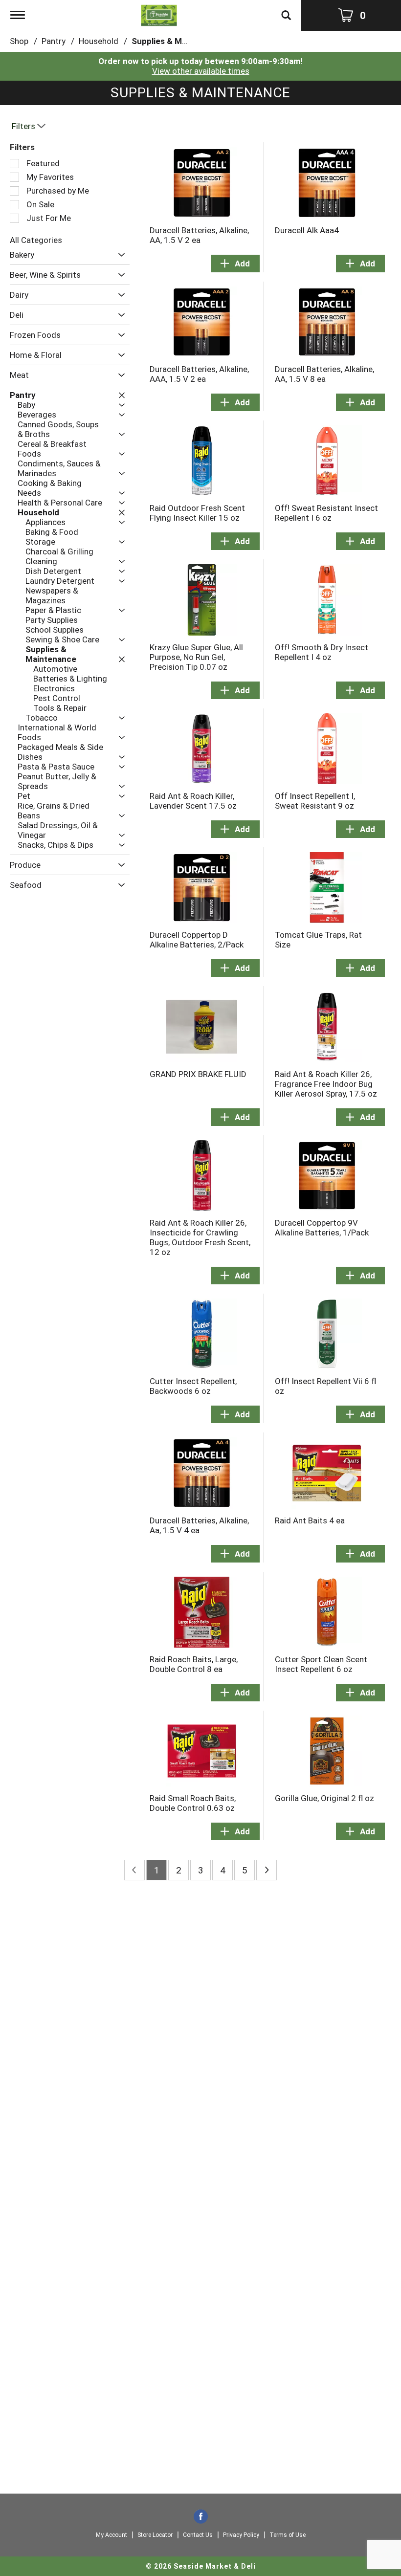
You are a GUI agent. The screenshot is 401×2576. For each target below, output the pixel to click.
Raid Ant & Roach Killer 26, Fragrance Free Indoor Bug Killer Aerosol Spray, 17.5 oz (326, 1084)
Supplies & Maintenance (178, 41)
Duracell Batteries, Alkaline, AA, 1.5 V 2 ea (199, 235)
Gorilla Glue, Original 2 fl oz (324, 1798)
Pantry (54, 41)
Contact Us (198, 2535)
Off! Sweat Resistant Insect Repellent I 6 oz (326, 513)
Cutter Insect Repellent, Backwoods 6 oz (193, 1386)
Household (99, 41)
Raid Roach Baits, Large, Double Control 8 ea (194, 1664)
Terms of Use (288, 2535)
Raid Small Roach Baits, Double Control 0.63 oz (193, 1803)
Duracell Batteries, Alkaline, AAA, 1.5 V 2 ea (199, 374)
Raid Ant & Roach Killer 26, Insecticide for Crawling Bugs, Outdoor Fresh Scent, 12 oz (200, 1237)
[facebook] (201, 2517)
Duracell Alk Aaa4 (307, 230)
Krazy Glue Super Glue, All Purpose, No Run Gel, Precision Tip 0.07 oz (196, 657)
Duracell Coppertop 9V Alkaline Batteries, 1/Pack (322, 1228)
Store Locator (155, 2535)
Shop (19, 41)
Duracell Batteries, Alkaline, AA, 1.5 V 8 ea (324, 374)
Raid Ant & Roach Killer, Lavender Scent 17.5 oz (193, 801)
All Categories (36, 240)
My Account (111, 2535)
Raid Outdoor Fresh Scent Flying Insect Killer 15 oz (197, 513)
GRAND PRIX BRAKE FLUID (198, 1074)
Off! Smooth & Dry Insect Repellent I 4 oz (322, 652)
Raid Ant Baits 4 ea (310, 1520)
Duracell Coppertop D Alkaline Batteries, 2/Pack (197, 940)
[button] (119, 255)
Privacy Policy (241, 2535)
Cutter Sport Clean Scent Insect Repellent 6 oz (321, 1664)
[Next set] (267, 1870)
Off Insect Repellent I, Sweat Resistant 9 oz (315, 801)
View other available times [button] (201, 71)
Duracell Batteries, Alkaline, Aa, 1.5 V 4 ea (199, 1525)
